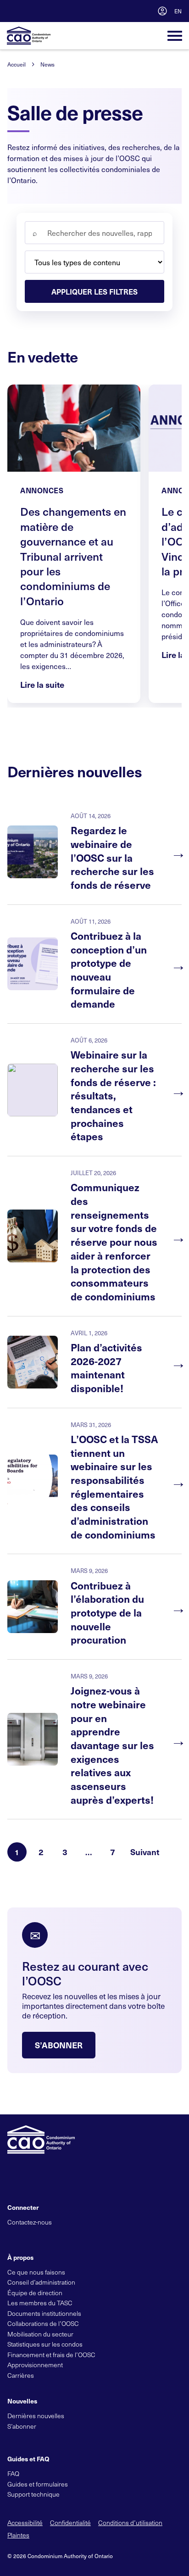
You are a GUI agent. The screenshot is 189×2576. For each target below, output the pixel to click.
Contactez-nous (30, 2222)
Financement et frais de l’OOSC (51, 2355)
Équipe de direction (35, 2293)
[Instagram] (74, 2237)
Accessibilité (25, 2523)
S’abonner (59, 2045)
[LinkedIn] (43, 2237)
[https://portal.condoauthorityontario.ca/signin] (162, 11)
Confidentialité (70, 2523)
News (47, 64)
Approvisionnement (35, 2365)
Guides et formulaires (38, 2484)
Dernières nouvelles (36, 2416)
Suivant (145, 1852)
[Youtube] (59, 2237)
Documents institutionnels (44, 2313)
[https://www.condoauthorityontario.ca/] (29, 36)
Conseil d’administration (41, 2282)
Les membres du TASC (40, 2303)
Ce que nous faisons (36, 2272)
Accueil (17, 64)
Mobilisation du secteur (40, 2334)
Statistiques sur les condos (45, 2344)
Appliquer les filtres (94, 291)
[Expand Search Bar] (141, 11)
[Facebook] (28, 2237)
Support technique (33, 2494)
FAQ (13, 2473)
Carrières (21, 2375)
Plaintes (18, 2535)
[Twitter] (12, 2237)
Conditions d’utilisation (130, 2523)
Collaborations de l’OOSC (43, 2323)
